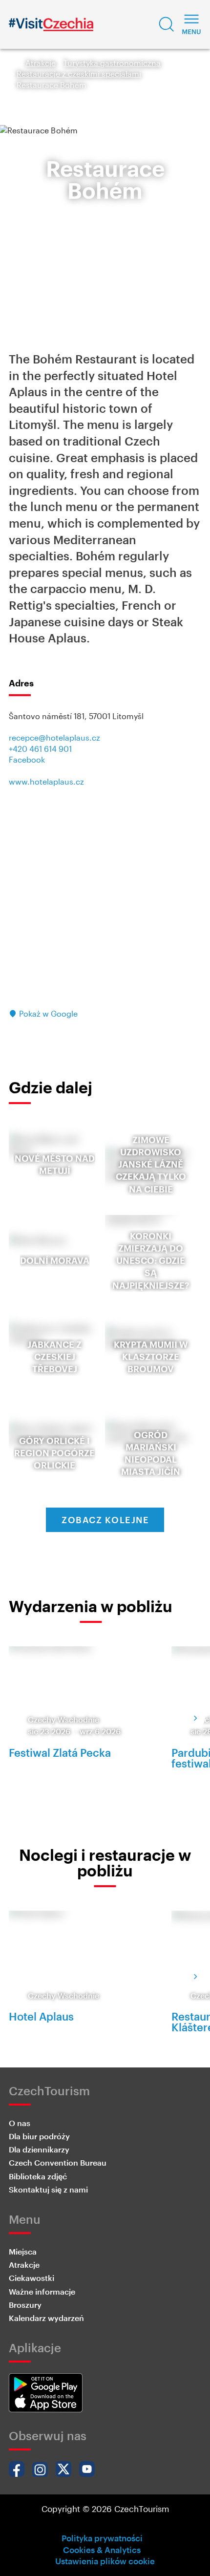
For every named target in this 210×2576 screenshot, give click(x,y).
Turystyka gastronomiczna (112, 63)
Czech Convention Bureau (58, 2162)
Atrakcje (41, 63)
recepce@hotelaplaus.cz (54, 737)
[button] (167, 24)
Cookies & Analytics (102, 2550)
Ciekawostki (31, 2278)
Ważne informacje (42, 2291)
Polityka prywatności (102, 2538)
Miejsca (23, 2251)
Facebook (27, 759)
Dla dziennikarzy (39, 2149)
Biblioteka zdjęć (38, 2176)
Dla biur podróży (39, 2136)
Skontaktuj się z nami (48, 2189)
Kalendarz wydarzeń (46, 2318)
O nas (20, 2123)
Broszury (25, 2305)
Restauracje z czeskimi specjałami (79, 74)
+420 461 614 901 (40, 749)
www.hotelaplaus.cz (46, 781)
